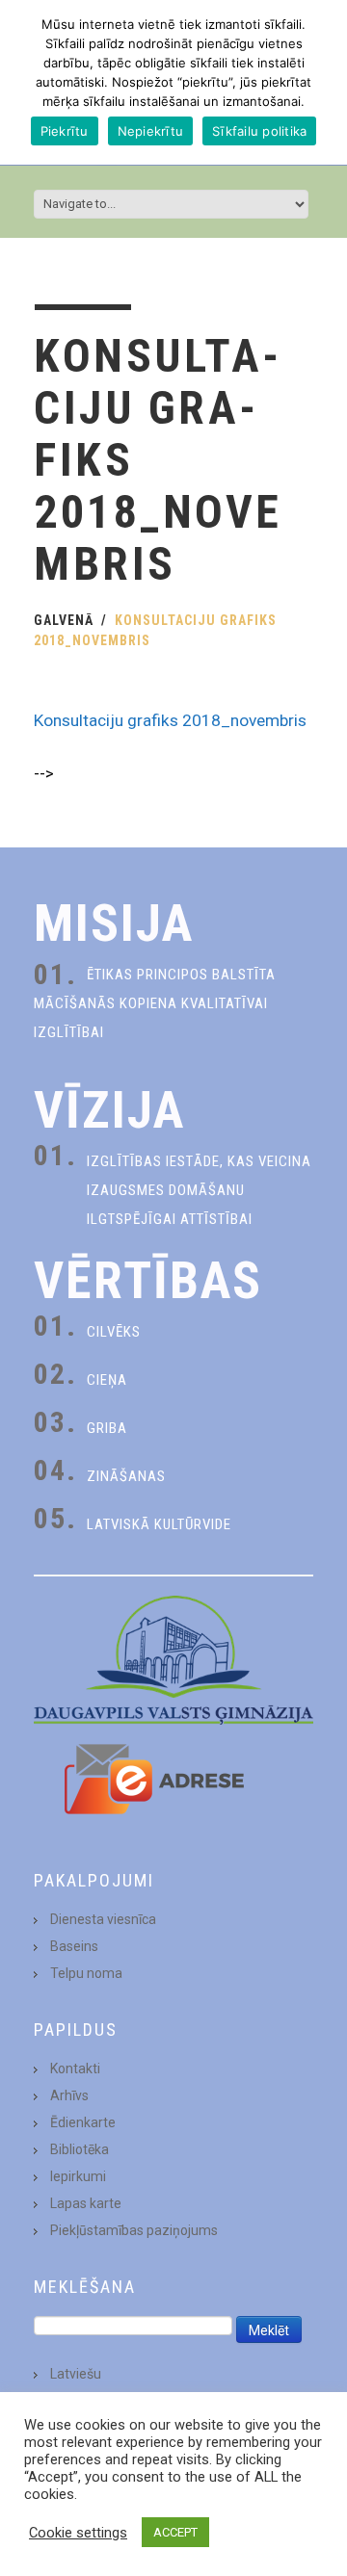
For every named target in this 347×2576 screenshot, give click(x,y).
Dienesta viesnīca (103, 1919)
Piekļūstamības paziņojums (134, 2230)
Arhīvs (69, 2095)
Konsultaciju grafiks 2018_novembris (170, 720)
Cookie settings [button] (78, 2533)
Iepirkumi (78, 2176)
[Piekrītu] (323, 83)
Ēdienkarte (83, 2122)
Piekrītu (65, 131)
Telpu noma (86, 1973)
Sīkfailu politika (259, 131)
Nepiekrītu (151, 131)
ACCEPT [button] (175, 2532)
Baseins (74, 1946)
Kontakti (75, 2069)
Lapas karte (86, 2203)
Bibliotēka (80, 2149)
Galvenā (64, 620)
